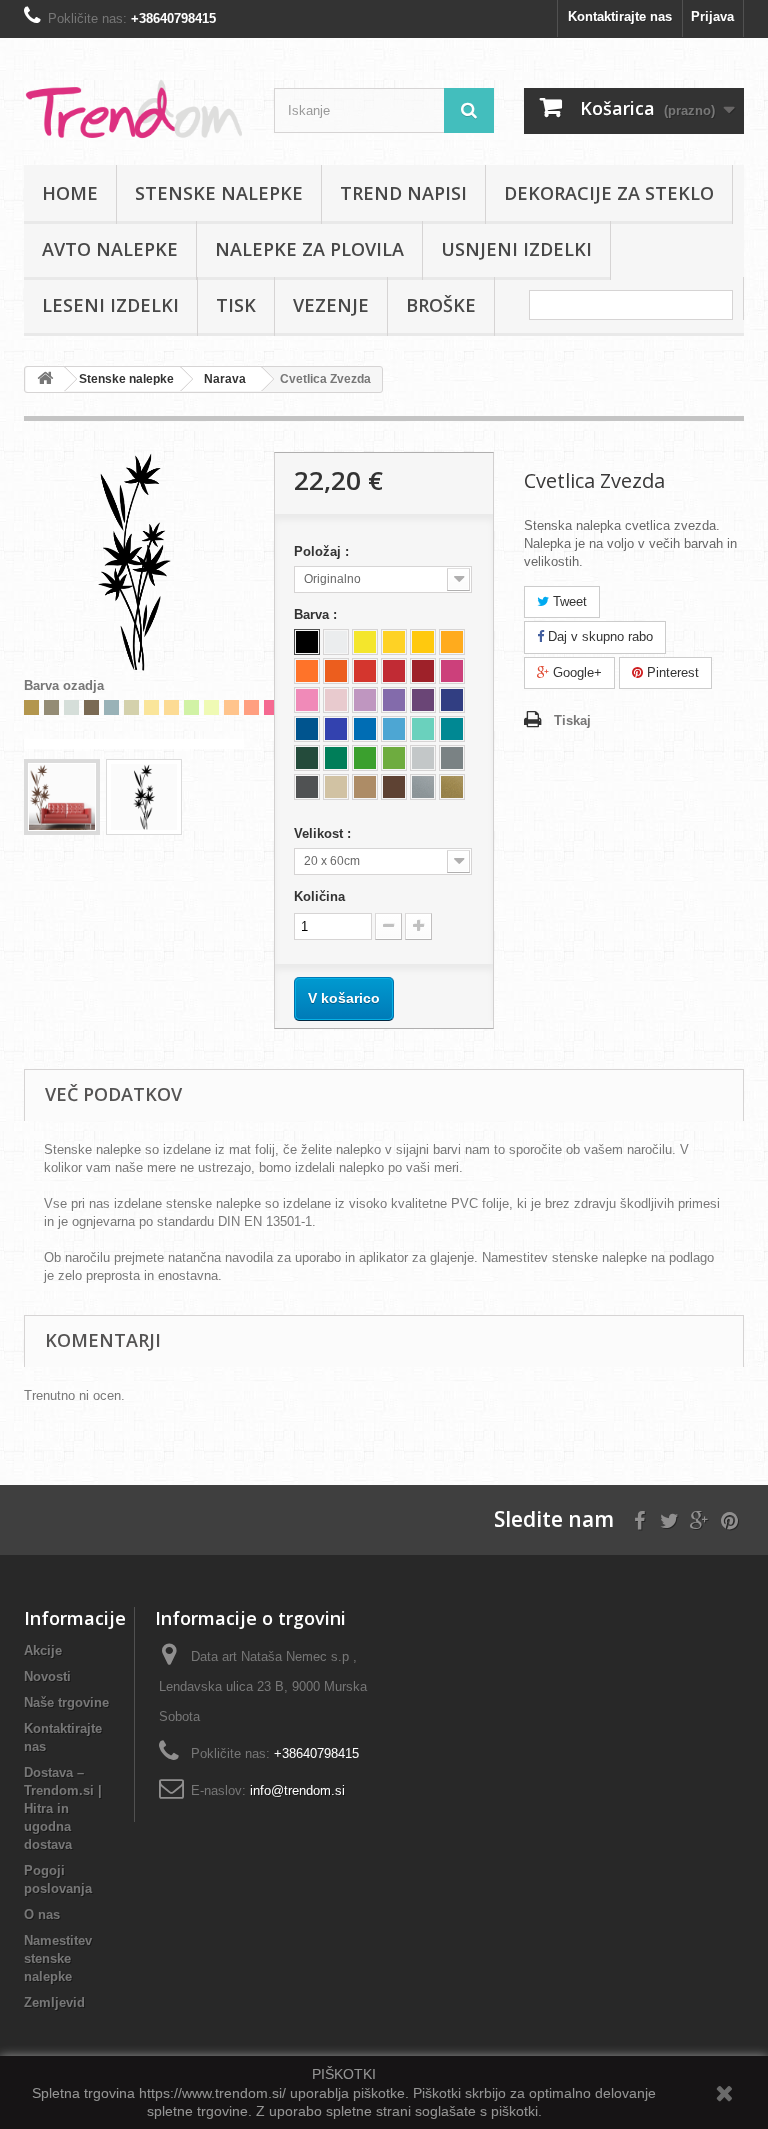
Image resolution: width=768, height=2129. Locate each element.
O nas (42, 1914)
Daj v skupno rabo (598, 636)
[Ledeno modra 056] (394, 729)
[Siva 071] (452, 758)
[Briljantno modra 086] (336, 729)
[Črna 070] (307, 642)
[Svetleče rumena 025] (365, 642)
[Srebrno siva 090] (423, 787)
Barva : (317, 614)
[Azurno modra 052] (365, 729)
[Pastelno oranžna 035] (307, 671)
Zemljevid (54, 2002)
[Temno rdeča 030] (423, 671)
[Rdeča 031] (394, 671)
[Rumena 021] (423, 642)
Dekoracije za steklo (609, 193)
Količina (319, 896)
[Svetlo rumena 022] (394, 642)
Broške (441, 305)
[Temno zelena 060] (307, 758)
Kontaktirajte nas (620, 16)
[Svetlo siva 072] (423, 758)
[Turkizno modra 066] (452, 729)
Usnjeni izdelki (516, 249)
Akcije (43, 1650)
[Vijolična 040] (423, 700)
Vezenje (331, 305)
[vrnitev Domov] (45, 379)
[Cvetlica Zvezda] (62, 797)
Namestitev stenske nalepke (58, 1958)
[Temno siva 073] (307, 787)
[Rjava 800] (394, 787)
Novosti (47, 1676)
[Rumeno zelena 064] (365, 758)
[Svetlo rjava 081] (365, 787)
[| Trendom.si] (134, 109)
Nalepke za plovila (309, 249)
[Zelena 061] (336, 758)
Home (70, 193)
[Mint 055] (423, 729)
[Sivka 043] (394, 700)
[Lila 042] (365, 700)
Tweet (568, 601)
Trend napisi (403, 193)
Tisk (236, 305)
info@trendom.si (297, 1790)
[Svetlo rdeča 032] (365, 671)
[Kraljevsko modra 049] (452, 700)
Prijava (712, 16)
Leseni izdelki (110, 305)
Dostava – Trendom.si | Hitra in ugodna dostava (63, 1808)
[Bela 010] (336, 642)
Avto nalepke (110, 249)
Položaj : (323, 551)
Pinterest (671, 672)
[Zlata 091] (452, 787)
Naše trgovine (66, 1702)
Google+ (575, 672)
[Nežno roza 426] (336, 700)
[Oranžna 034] (336, 671)
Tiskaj (572, 720)
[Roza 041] (452, 671)
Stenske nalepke (219, 193)
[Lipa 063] (394, 758)
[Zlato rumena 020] (452, 642)
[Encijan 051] (307, 729)
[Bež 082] (336, 787)
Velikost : (324, 833)
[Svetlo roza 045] (307, 700)
